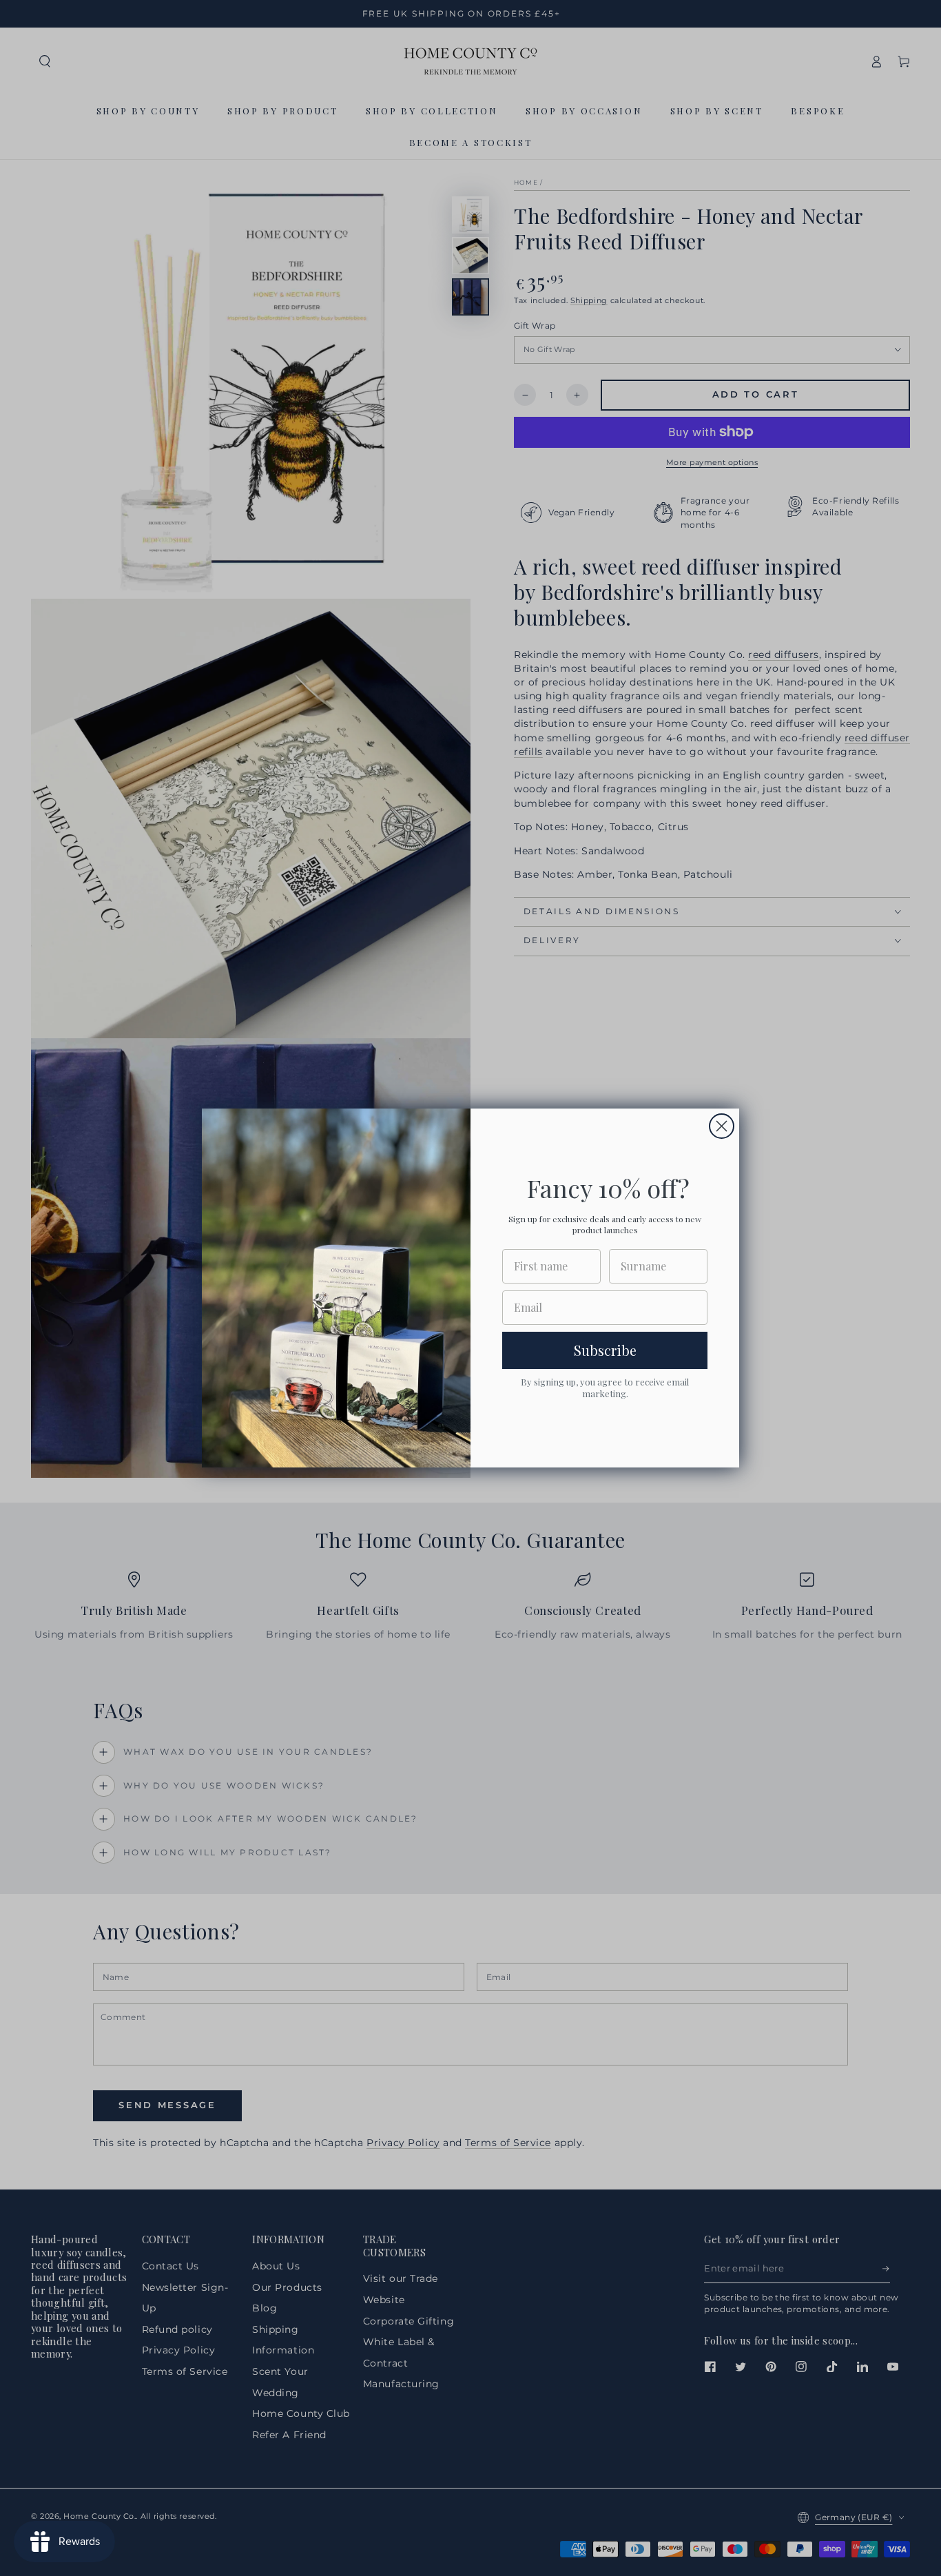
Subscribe (605, 1350)
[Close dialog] (722, 1126)
